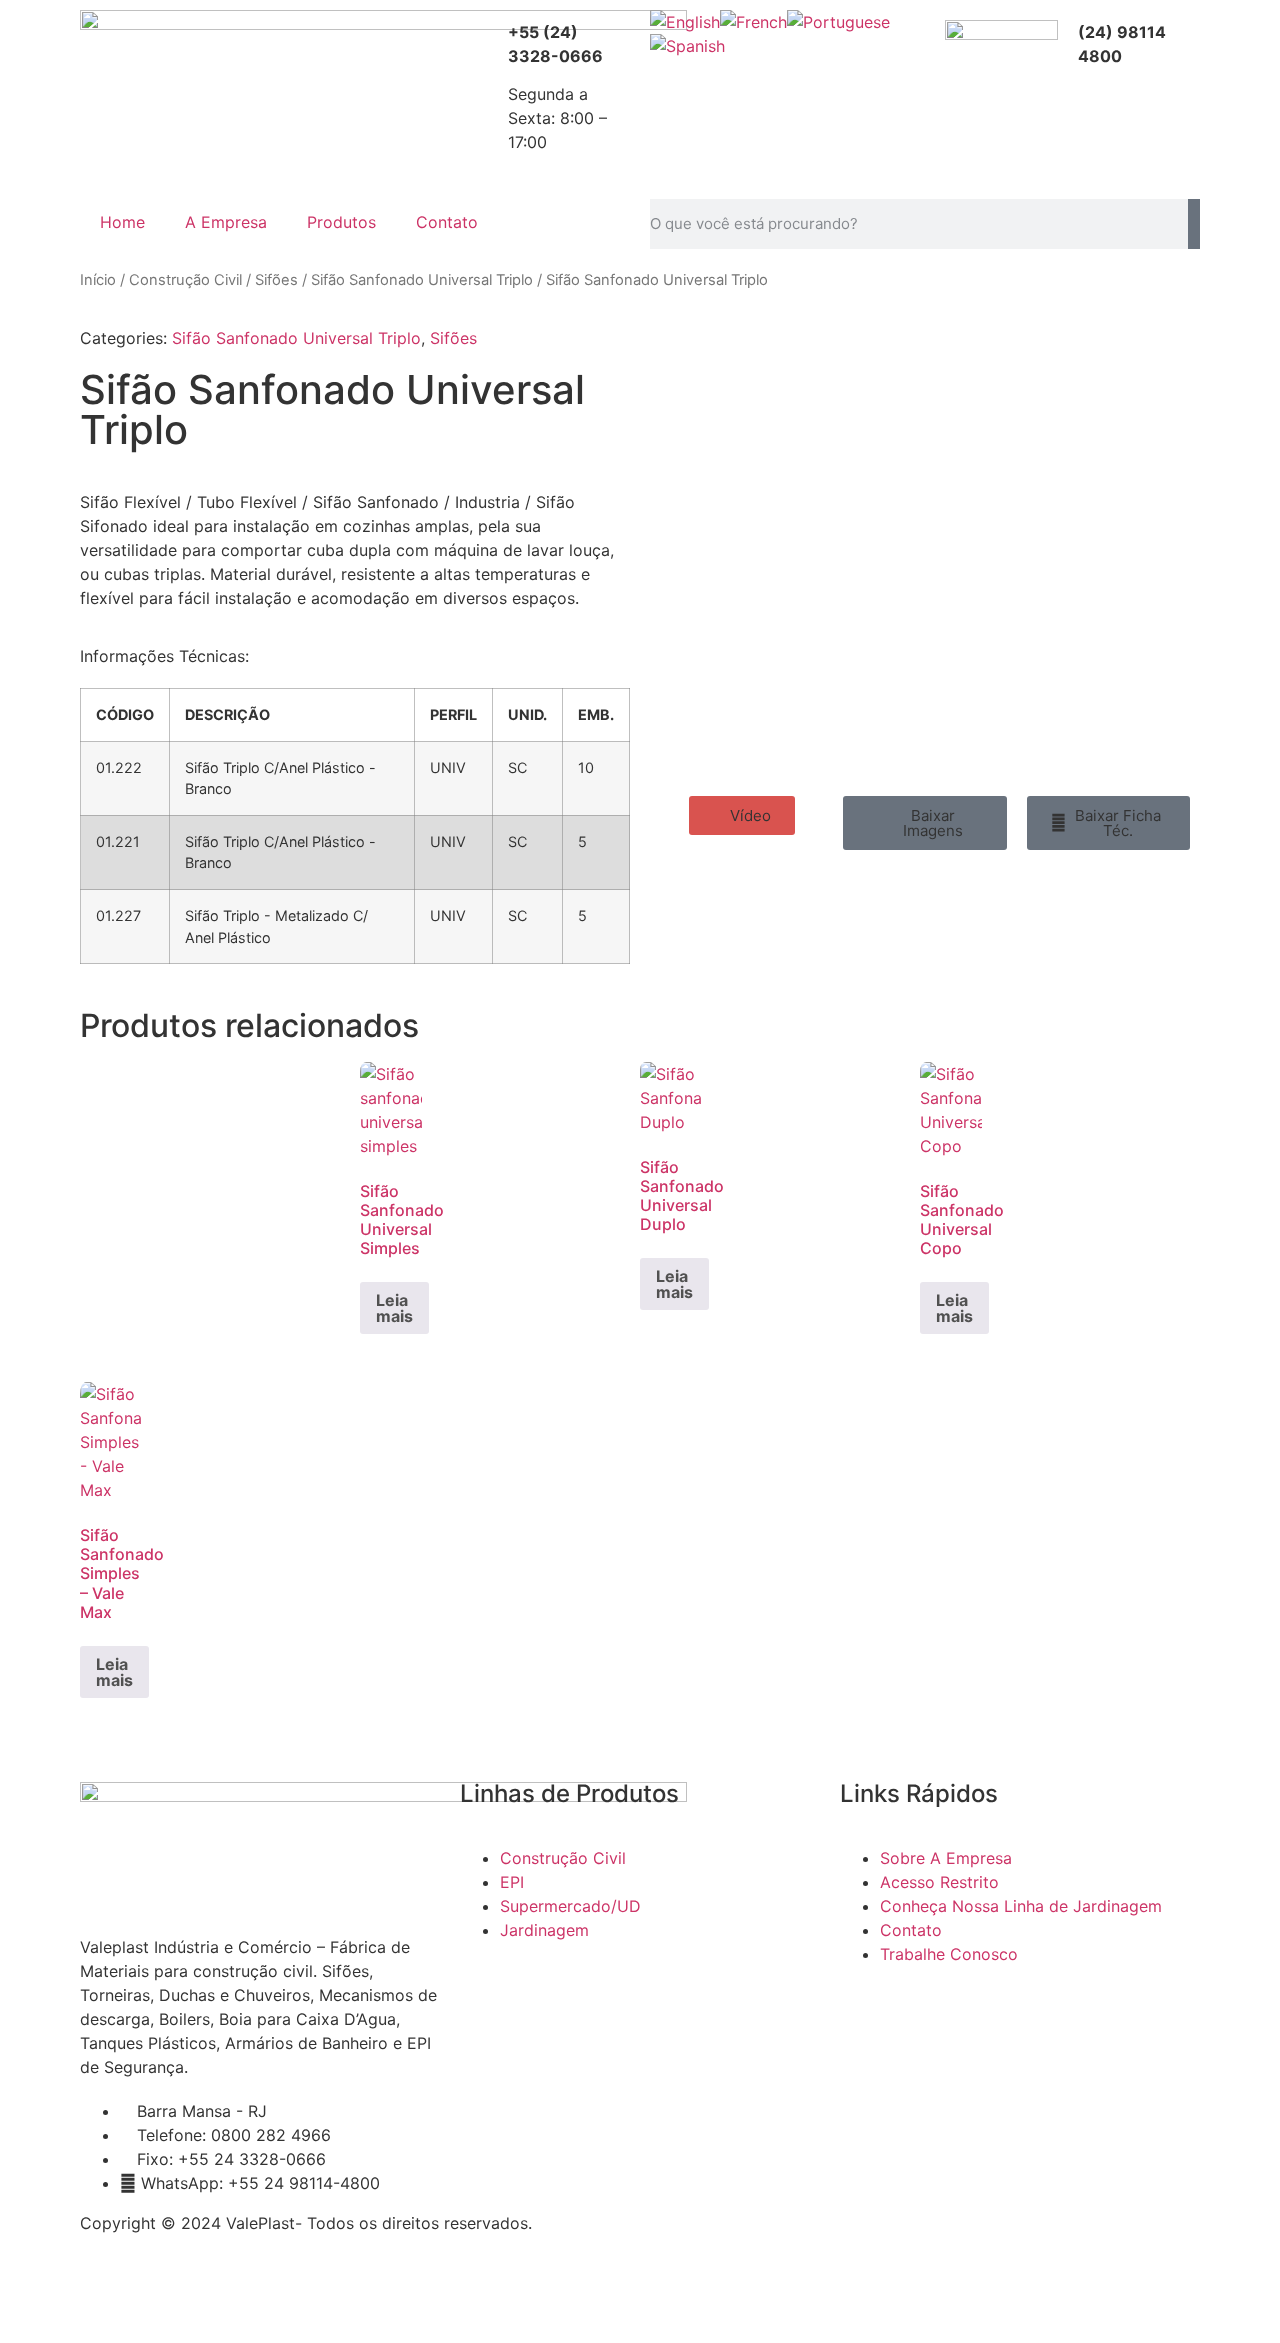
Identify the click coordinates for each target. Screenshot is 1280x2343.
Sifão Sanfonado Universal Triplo (422, 280)
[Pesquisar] (1194, 224)
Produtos (341, 222)
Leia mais (394, 1308)
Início (98, 280)
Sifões (276, 280)
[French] (753, 22)
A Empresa (226, 222)
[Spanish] (687, 46)
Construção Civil (185, 280)
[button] (742, 815)
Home (122, 222)
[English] (685, 22)
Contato (447, 222)
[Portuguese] (838, 22)
